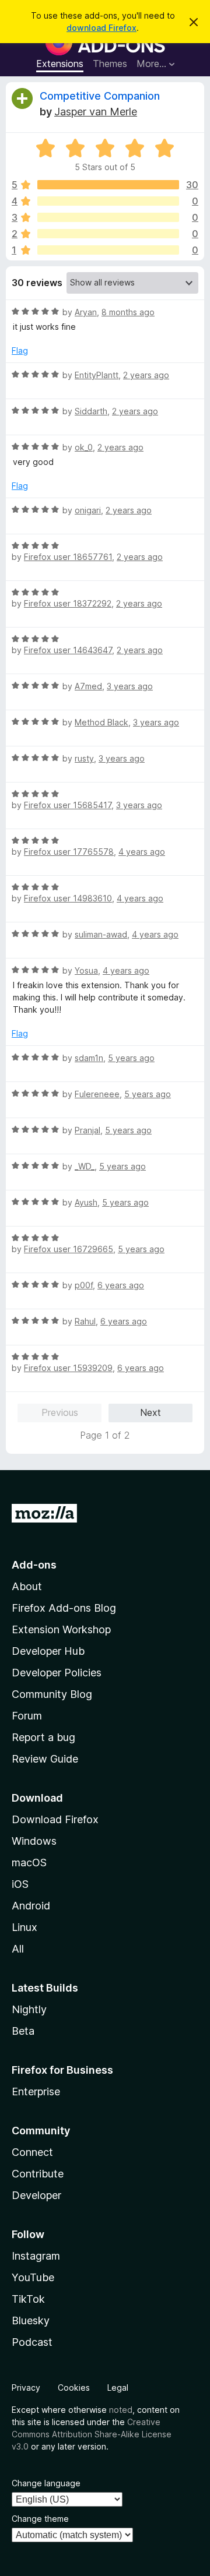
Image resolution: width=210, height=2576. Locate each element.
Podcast (32, 2342)
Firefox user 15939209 (68, 1368)
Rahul (85, 1321)
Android (31, 1906)
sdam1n (89, 1058)
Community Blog (52, 1694)
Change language (46, 2483)
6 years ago (121, 1285)
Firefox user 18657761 (68, 557)
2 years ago (146, 375)
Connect (32, 2152)
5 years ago (131, 1058)
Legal (118, 2388)
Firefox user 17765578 (69, 852)
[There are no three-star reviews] (108, 217)
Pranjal (87, 1130)
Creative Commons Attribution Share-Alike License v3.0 (92, 2434)
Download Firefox (55, 1819)
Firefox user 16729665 (69, 1249)
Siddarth (91, 411)
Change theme (40, 2519)
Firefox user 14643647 (68, 650)
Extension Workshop (61, 1629)
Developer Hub (48, 1651)
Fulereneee (97, 1094)
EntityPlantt (97, 375)
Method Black (101, 722)
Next (150, 1412)
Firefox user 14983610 (68, 898)
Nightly (29, 2009)
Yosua (86, 970)
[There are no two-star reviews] (108, 234)
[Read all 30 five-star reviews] (108, 185)
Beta (23, 2031)
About (27, 1586)
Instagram (36, 2256)
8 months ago (128, 312)
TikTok (28, 2299)
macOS (29, 1863)
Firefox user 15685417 (68, 805)
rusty (84, 758)
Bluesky (31, 2320)
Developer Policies (57, 1673)
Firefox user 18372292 (68, 603)
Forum (27, 1716)
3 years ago (130, 686)
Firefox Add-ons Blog (64, 1608)
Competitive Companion (100, 96)
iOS (20, 1884)
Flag (20, 350)
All (18, 1949)
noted (121, 2410)
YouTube (33, 2277)
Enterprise (36, 2092)
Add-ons (34, 1565)
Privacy (26, 2388)
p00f (84, 1285)
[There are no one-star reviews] (108, 250)
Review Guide (45, 1759)
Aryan (86, 312)
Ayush (86, 1202)
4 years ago (142, 852)
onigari (88, 510)
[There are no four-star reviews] (108, 201)
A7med (88, 686)
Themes (110, 64)
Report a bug (43, 1737)
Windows (34, 1841)
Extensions (60, 64)
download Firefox (101, 28)
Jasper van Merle (96, 112)
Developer (36, 2195)
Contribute (38, 2174)
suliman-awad (101, 934)
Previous (60, 1412)
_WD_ (85, 1166)
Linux (24, 1927)
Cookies (74, 2388)
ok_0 (84, 447)
